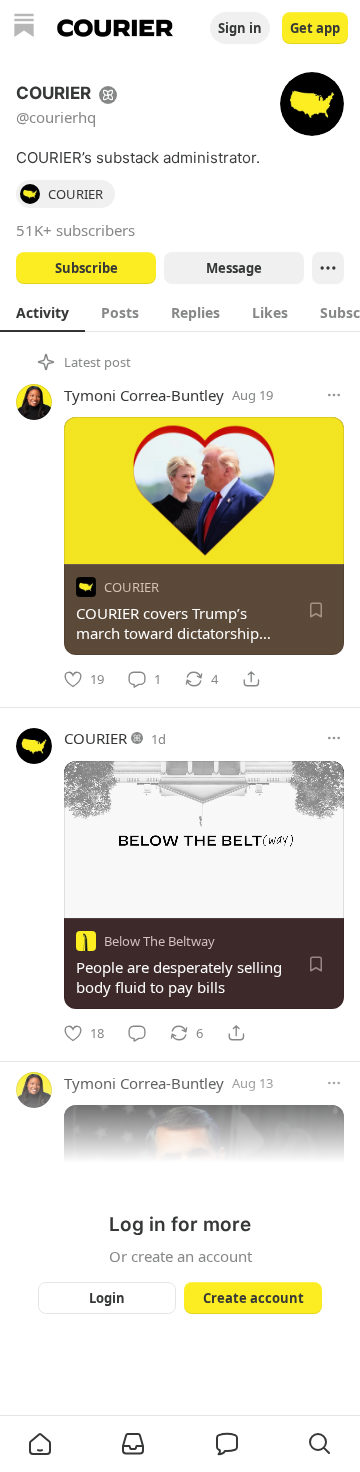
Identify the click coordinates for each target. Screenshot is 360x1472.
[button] (40, 1444)
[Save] (316, 610)
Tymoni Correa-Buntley (144, 395)
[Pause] (86, 896)
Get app (315, 28)
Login (107, 1298)
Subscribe (86, 268)
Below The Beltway (159, 941)
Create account (253, 1298)
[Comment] (137, 1033)
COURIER (131, 587)
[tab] (42, 312)
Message (234, 268)
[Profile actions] (328, 268)
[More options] (334, 395)
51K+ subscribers (75, 230)
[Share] (251, 679)
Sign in (240, 28)
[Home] (24, 27)
